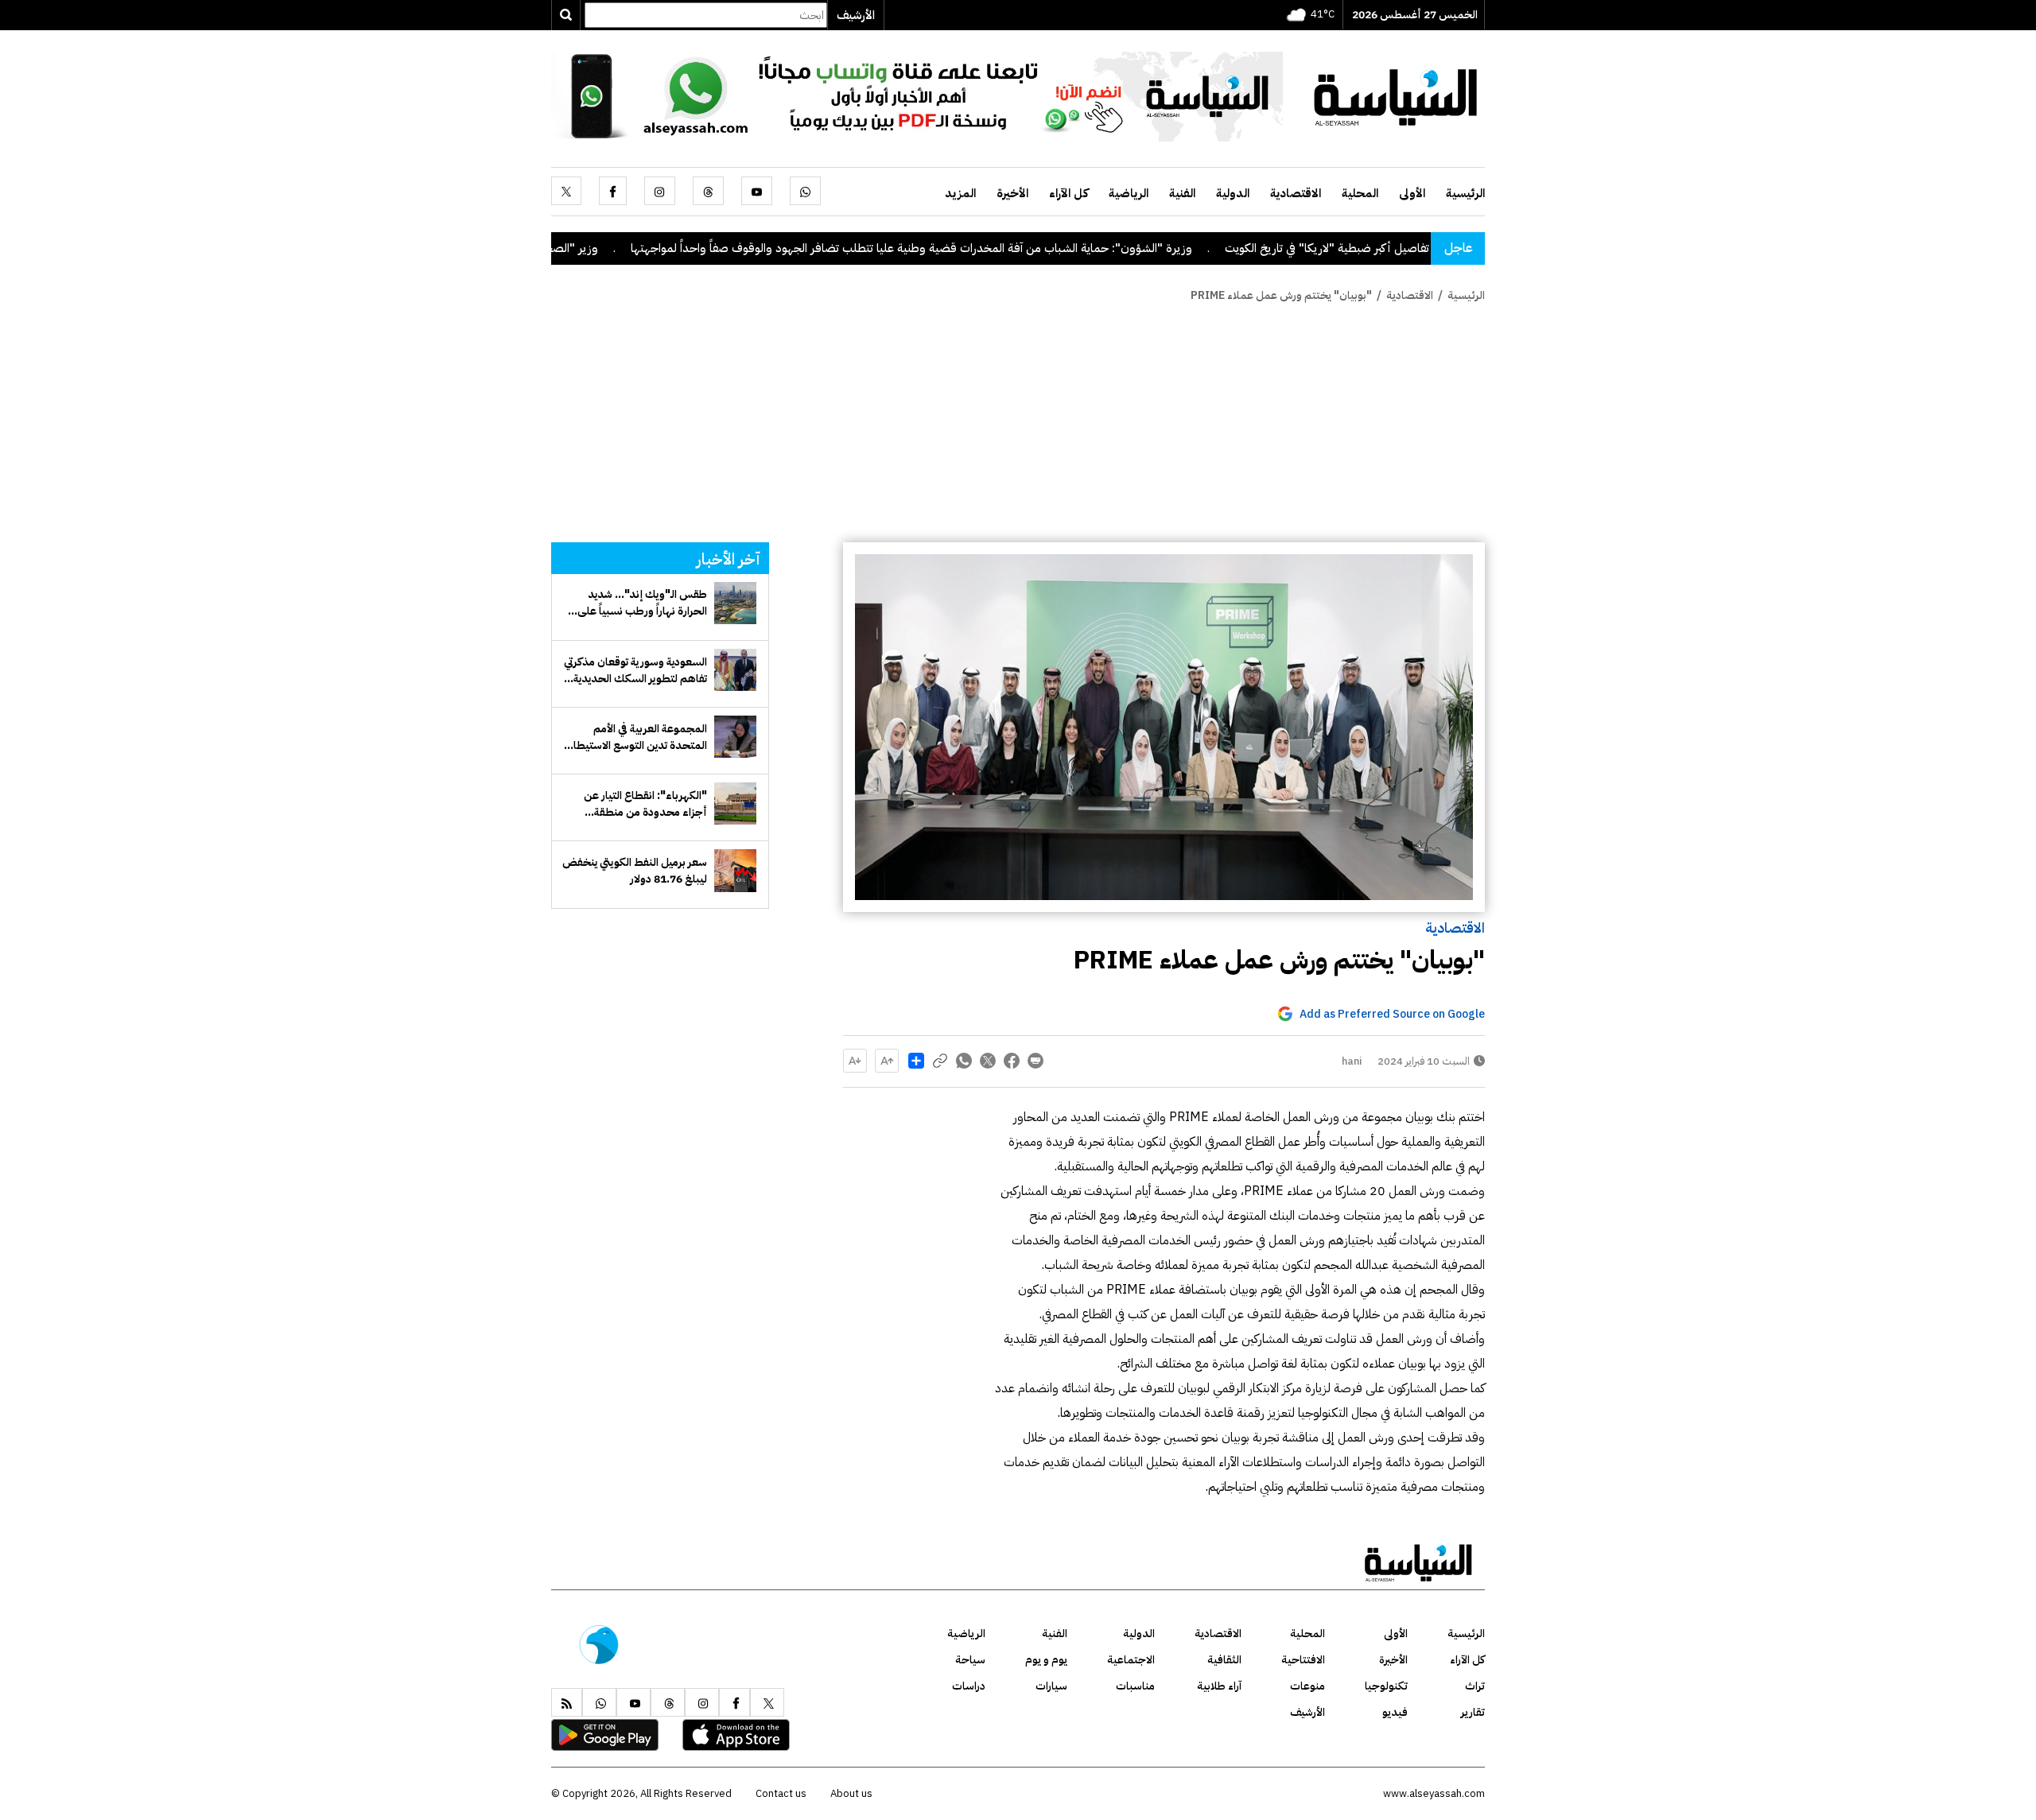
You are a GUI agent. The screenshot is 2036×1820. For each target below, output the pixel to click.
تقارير (1473, 1712)
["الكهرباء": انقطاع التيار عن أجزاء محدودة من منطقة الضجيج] (735, 803)
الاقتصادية (1296, 193)
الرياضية (1129, 193)
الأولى (1412, 193)
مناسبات (1135, 1686)
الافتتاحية (1303, 1660)
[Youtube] (757, 191)
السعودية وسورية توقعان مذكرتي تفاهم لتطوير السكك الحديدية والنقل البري (635, 670)
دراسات (969, 1686)
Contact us (781, 1793)
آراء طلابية (1219, 1686)
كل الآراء (1069, 193)
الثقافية (1224, 1660)
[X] (566, 191)
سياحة (970, 1660)
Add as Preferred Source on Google (1392, 1014)
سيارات (1051, 1686)
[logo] (1396, 95)
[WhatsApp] (805, 191)
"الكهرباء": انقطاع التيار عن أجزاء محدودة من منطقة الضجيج (645, 804)
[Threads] (708, 191)
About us (851, 1793)
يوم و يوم (1046, 1660)
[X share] (988, 1061)
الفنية (1182, 193)
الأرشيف (856, 15)
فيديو (1395, 1712)
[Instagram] (660, 191)
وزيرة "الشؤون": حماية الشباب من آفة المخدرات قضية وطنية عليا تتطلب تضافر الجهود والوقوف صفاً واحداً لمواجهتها (998, 248)
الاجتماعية (1131, 1660)
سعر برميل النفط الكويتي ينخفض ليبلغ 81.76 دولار (635, 871)
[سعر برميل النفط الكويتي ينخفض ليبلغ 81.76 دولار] (735, 870)
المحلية (1360, 193)
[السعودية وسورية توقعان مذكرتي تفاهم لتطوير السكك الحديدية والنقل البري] (735, 670)
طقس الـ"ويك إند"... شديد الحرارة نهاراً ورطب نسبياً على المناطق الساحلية (642, 603)
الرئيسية (1465, 193)
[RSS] (567, 1702)
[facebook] (613, 191)
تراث (1475, 1686)
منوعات (1307, 1686)
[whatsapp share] (964, 1061)
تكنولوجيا (1386, 1686)
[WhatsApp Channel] (917, 95)
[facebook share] (1012, 1061)
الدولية (1233, 193)
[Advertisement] (1018, 423)
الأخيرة (1012, 193)
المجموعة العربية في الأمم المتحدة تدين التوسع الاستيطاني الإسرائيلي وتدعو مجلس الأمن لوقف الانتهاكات (636, 737)
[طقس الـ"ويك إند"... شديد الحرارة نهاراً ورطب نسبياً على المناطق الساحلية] (735, 603)
